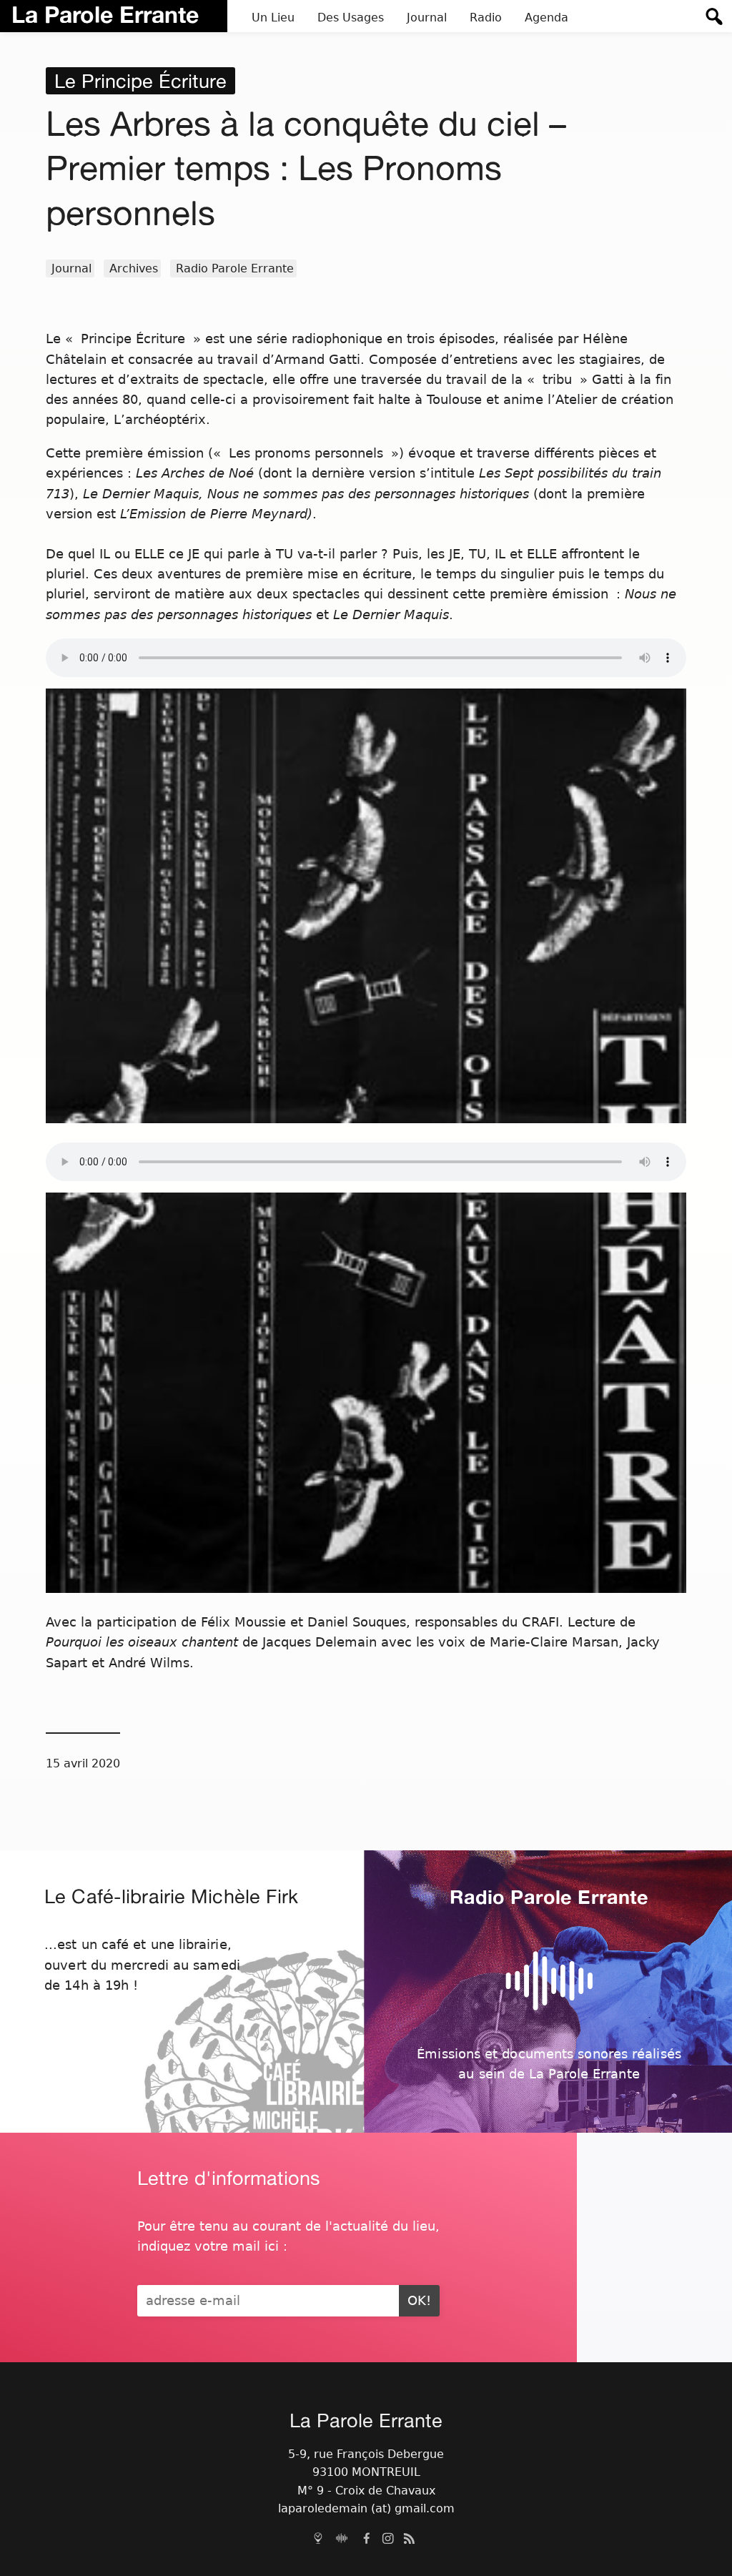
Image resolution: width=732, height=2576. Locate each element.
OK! (419, 2301)
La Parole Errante (105, 14)
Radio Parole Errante (235, 268)
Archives (134, 268)
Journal (71, 268)
